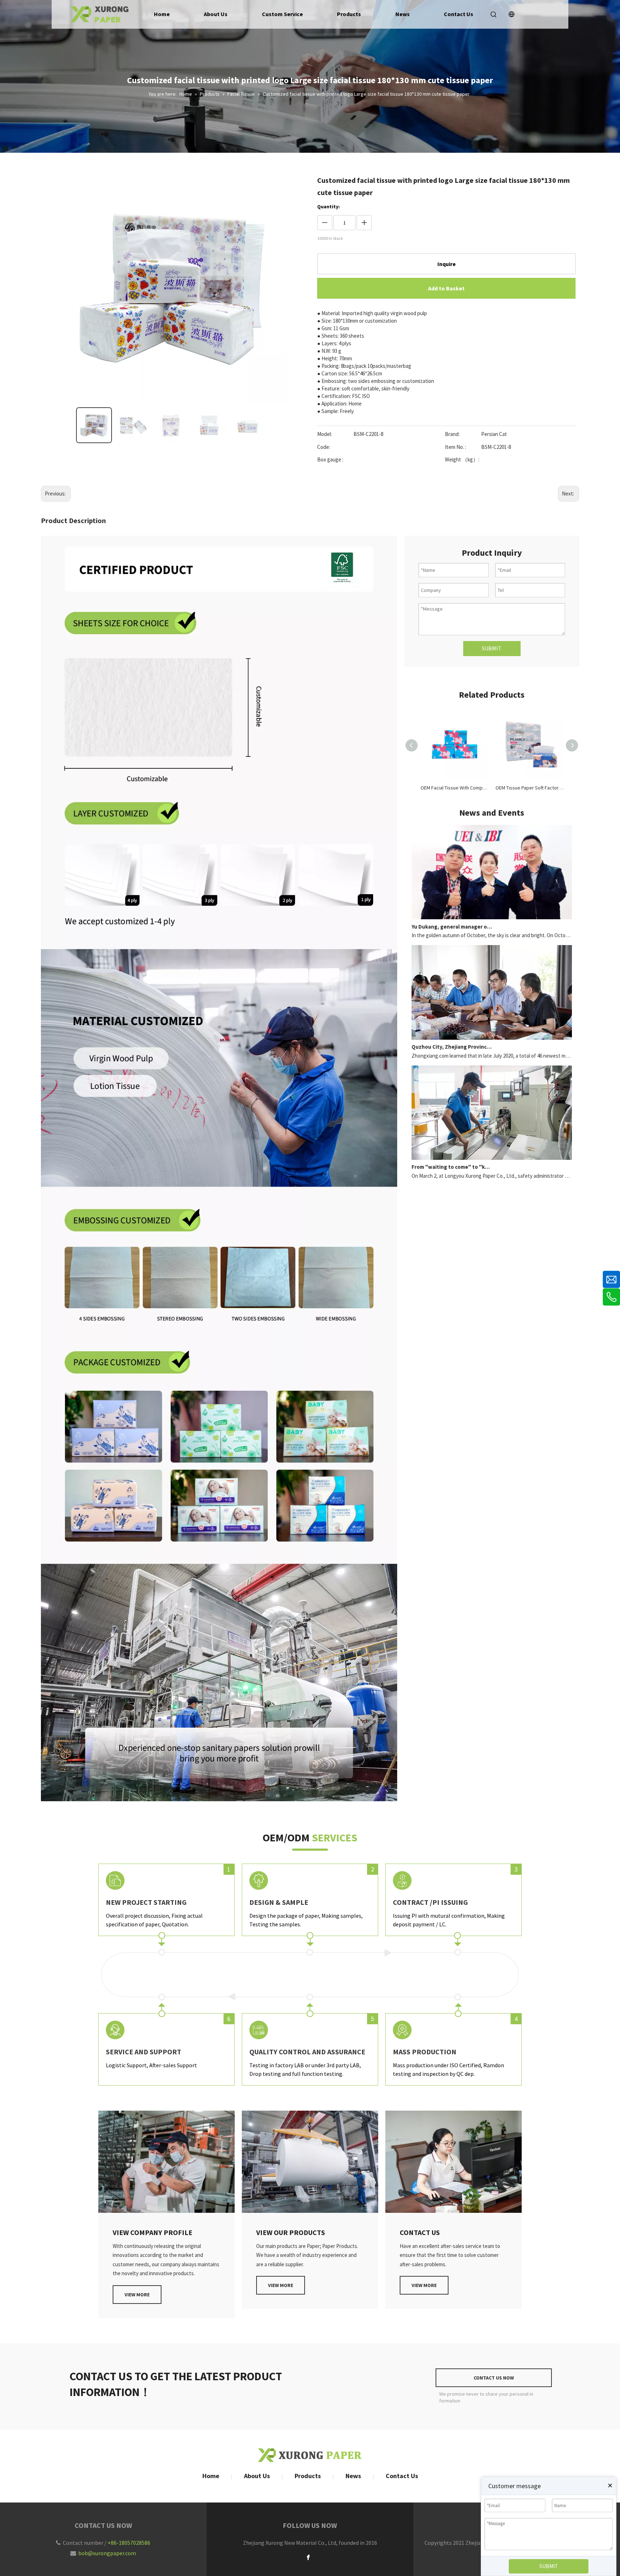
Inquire (447, 264)
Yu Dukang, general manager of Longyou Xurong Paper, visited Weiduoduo (452, 927)
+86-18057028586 (129, 2543)
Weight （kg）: (462, 459)
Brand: (452, 434)
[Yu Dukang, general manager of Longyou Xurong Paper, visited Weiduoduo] (492, 917)
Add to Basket (446, 288)
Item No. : (455, 447)
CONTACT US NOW (494, 2378)
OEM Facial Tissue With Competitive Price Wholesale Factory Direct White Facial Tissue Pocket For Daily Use (454, 788)
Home (162, 14)
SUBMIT (492, 648)
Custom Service (282, 14)
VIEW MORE (137, 2295)
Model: (325, 434)
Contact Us (459, 14)
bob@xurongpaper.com (107, 2553)
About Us (216, 14)
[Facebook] (308, 2557)
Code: (324, 447)
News (403, 14)
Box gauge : (330, 459)
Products (349, 14)
